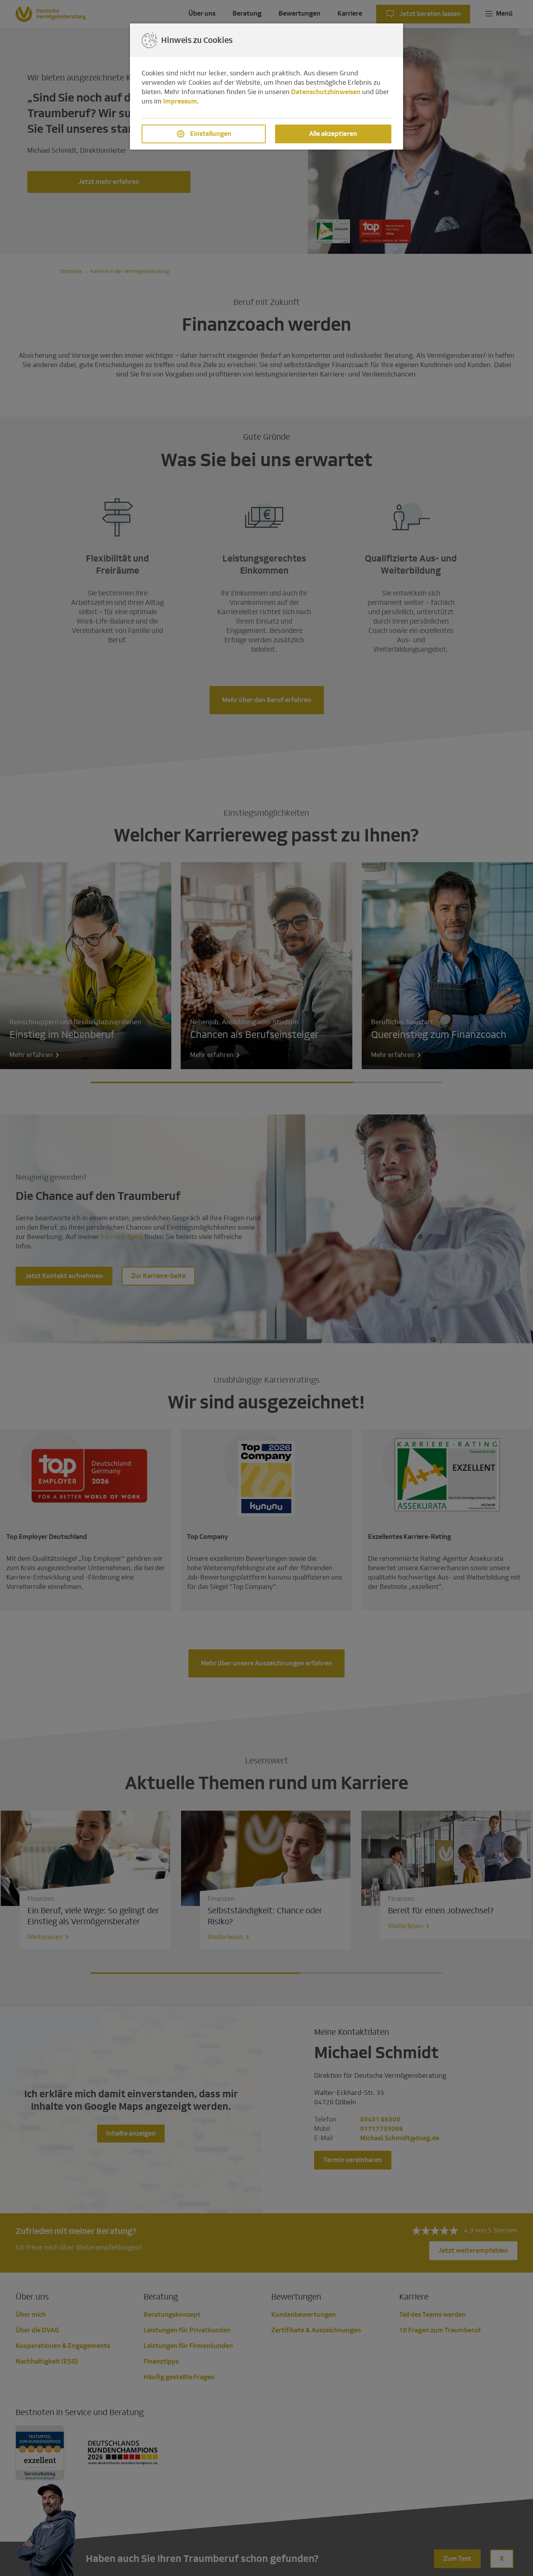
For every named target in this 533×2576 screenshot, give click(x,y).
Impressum (180, 101)
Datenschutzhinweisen (326, 92)
